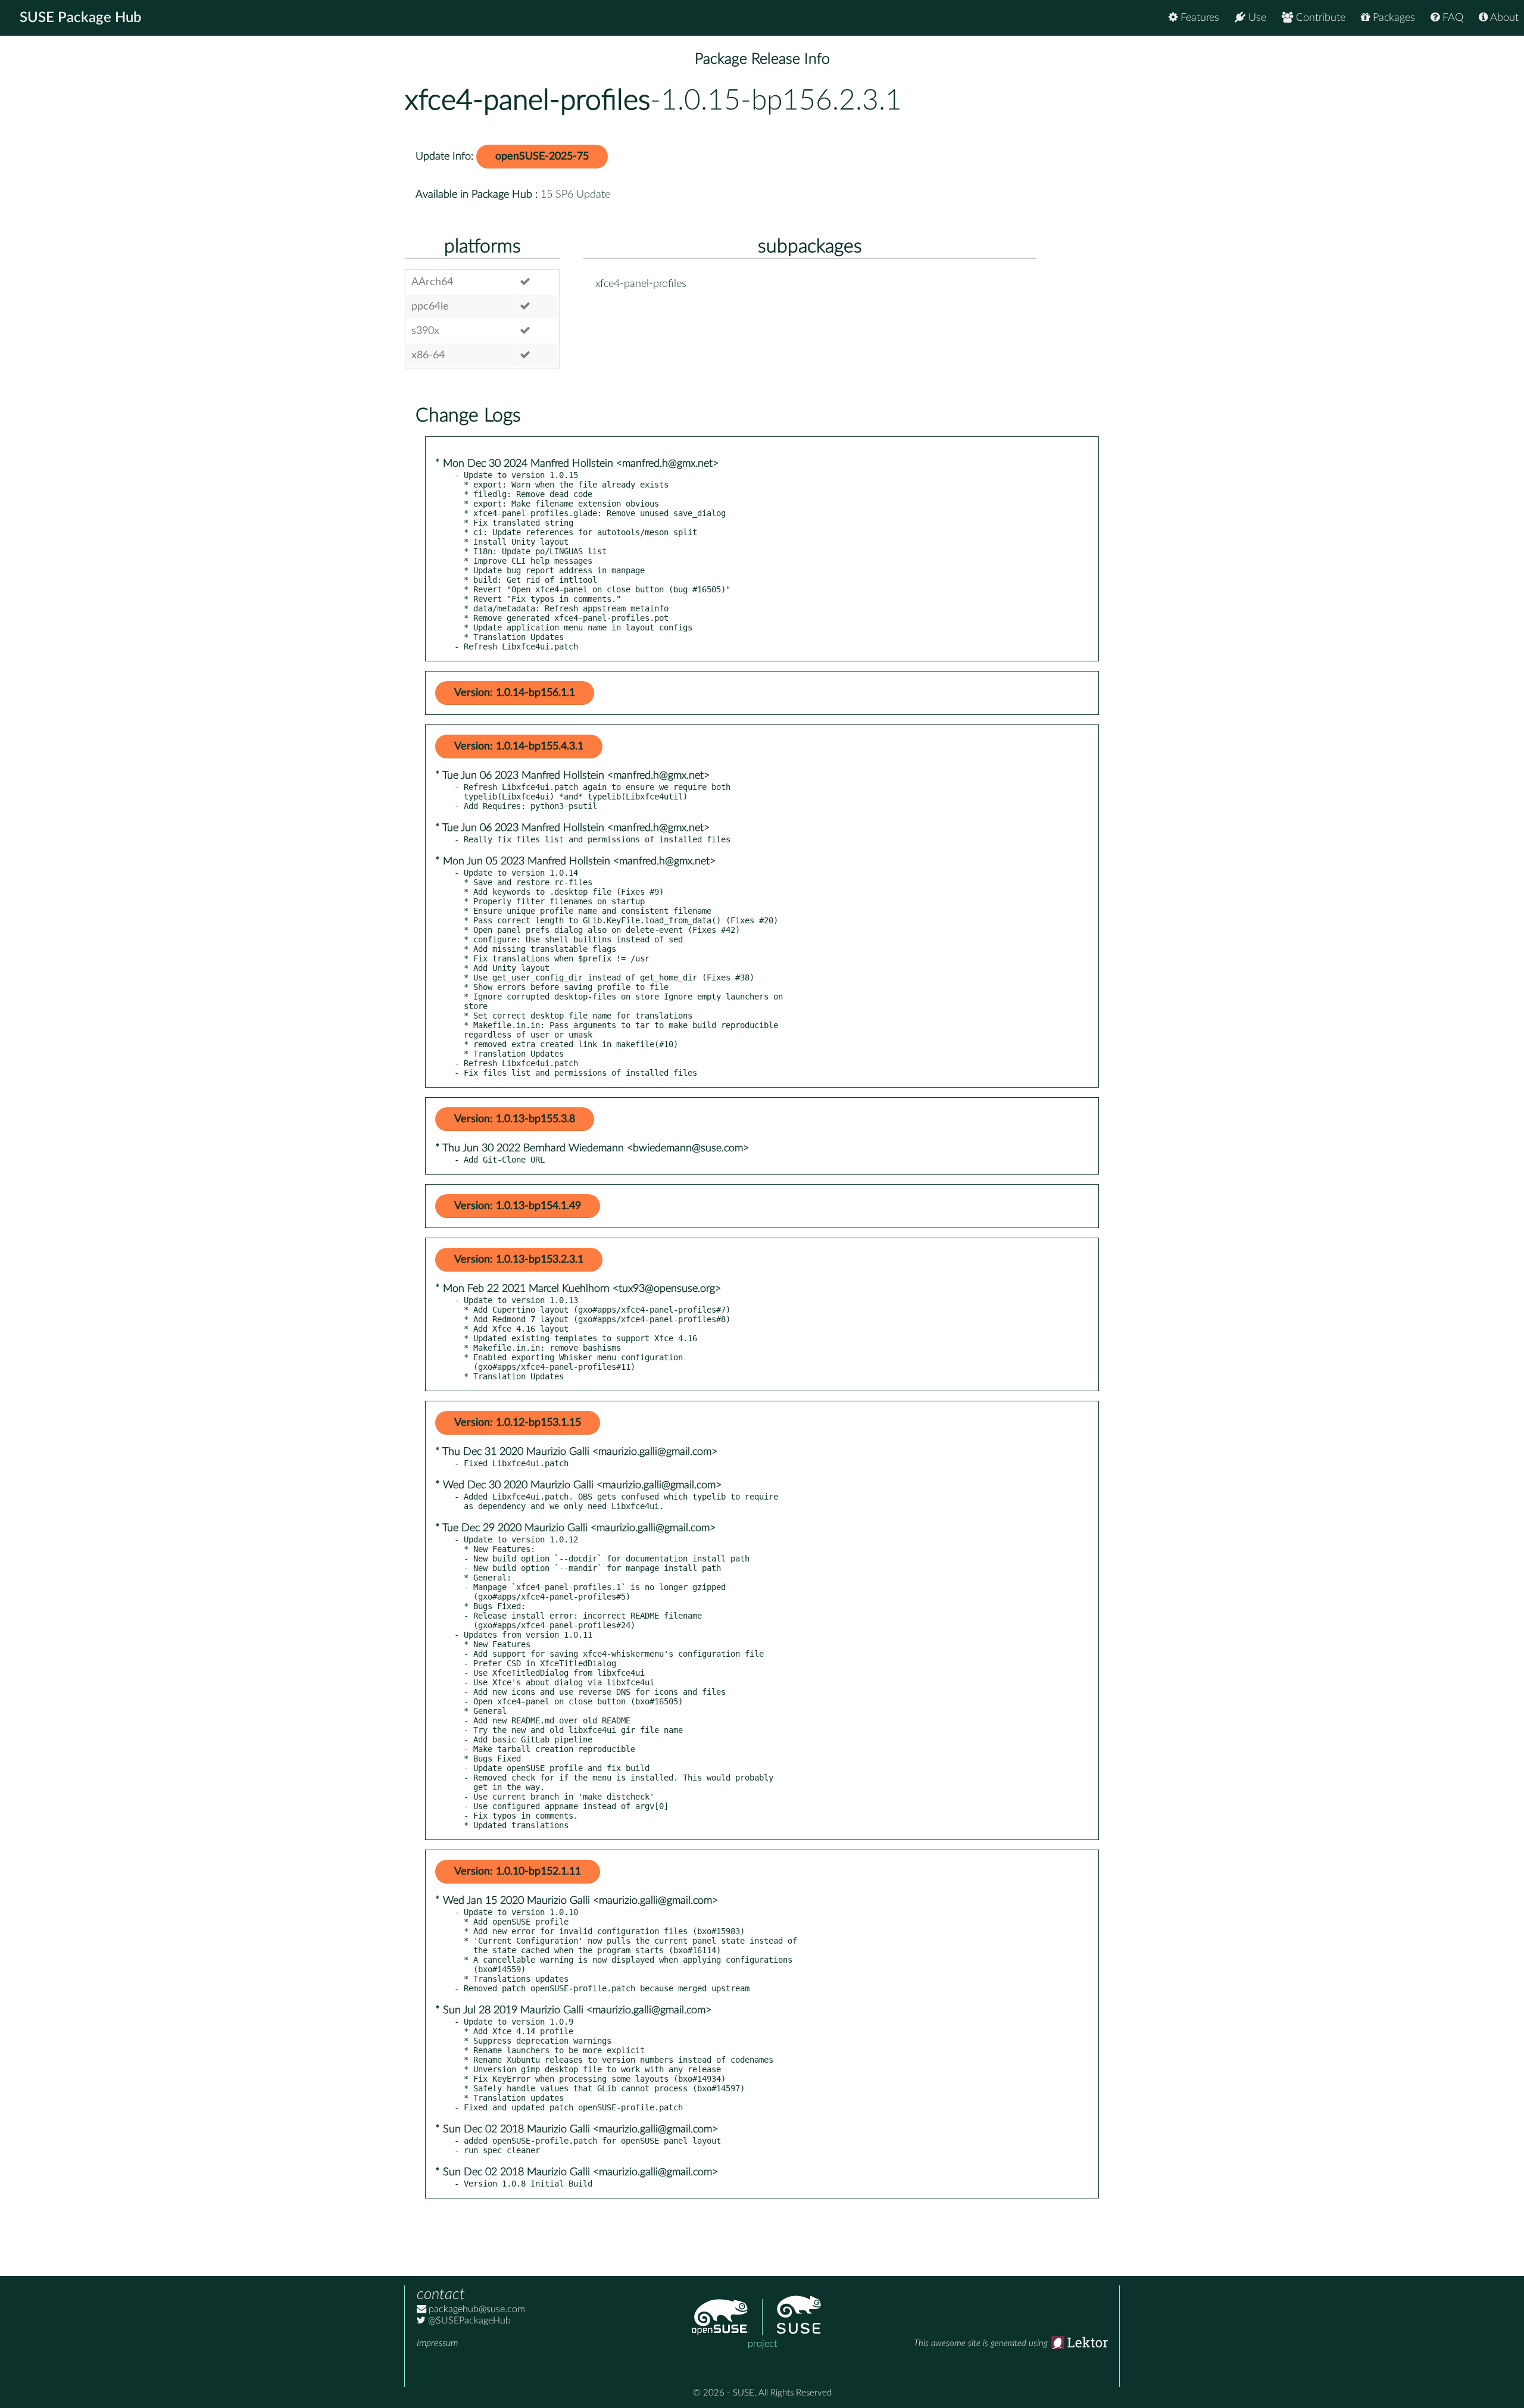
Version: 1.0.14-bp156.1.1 (515, 693)
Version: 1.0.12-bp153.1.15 (518, 1423)
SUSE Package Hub (81, 18)
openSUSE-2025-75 (542, 157)
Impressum (437, 2343)
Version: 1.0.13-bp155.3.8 (515, 1119)
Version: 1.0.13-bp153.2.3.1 (519, 1260)
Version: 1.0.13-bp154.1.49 (518, 1206)
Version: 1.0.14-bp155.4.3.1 (519, 747)
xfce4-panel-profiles (527, 101)
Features (1198, 18)
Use (1256, 18)
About (1503, 18)
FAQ (1451, 18)
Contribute (1319, 18)
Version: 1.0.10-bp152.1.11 (518, 1872)
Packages (1392, 18)
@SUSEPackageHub (468, 2320)
